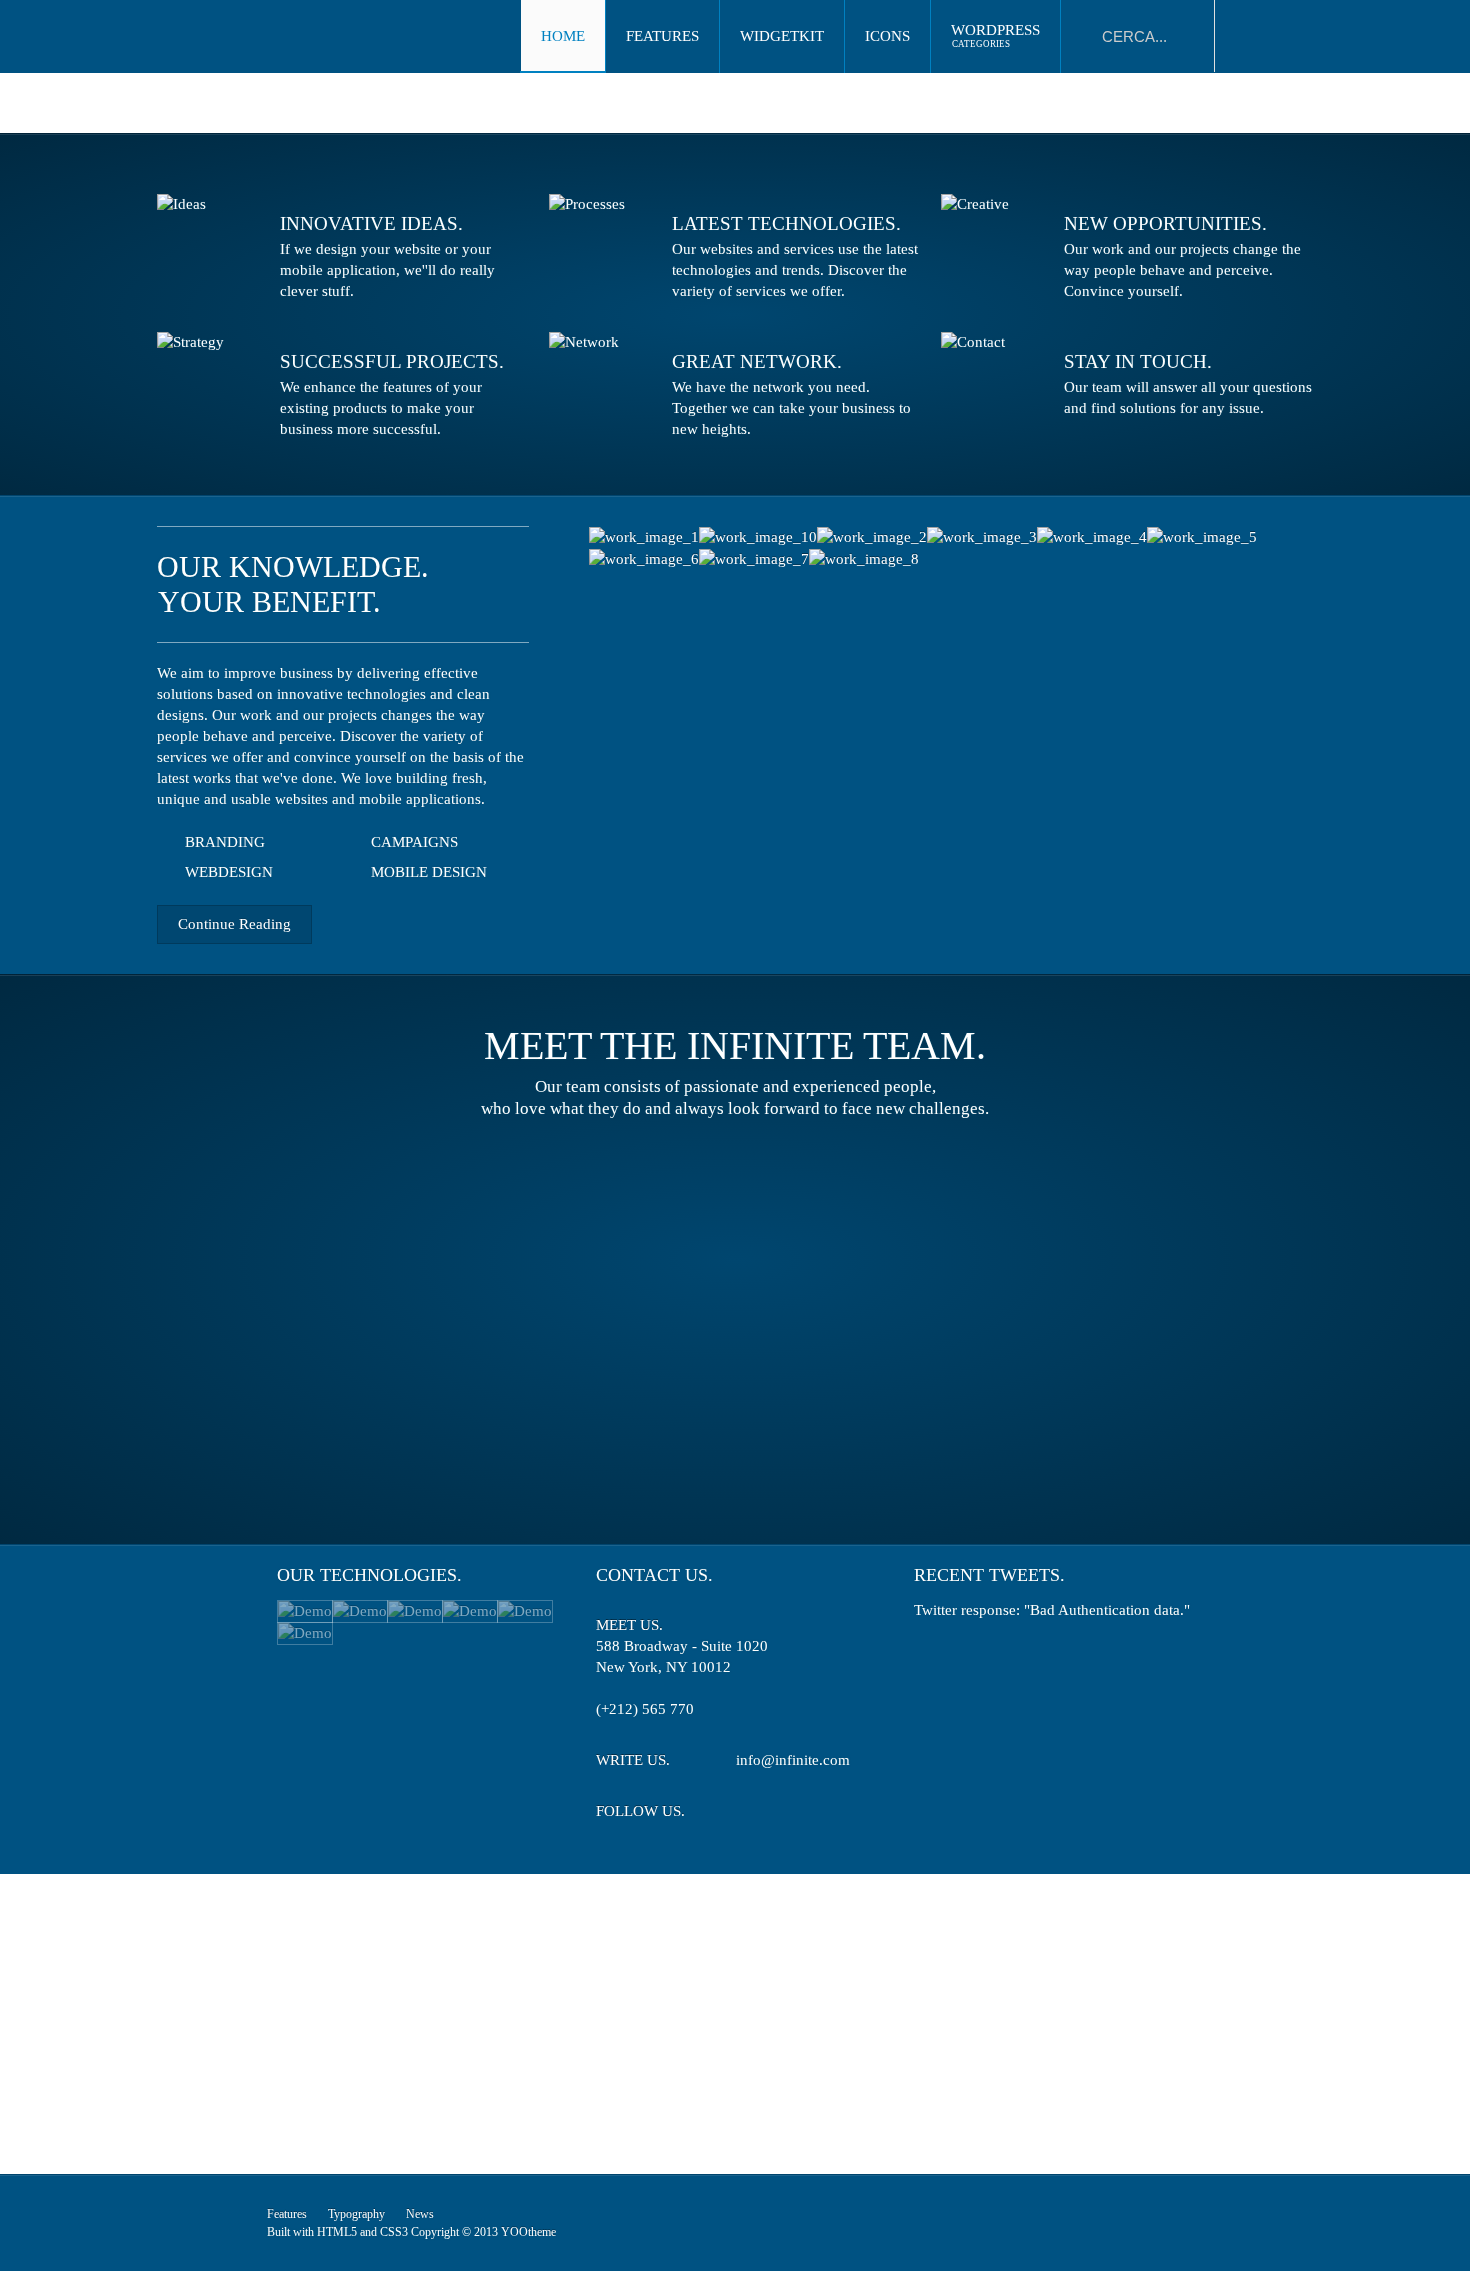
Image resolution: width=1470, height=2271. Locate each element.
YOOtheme (528, 2232)
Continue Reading (234, 924)
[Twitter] (749, 1814)
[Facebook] (786, 1814)
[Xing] (823, 1814)
